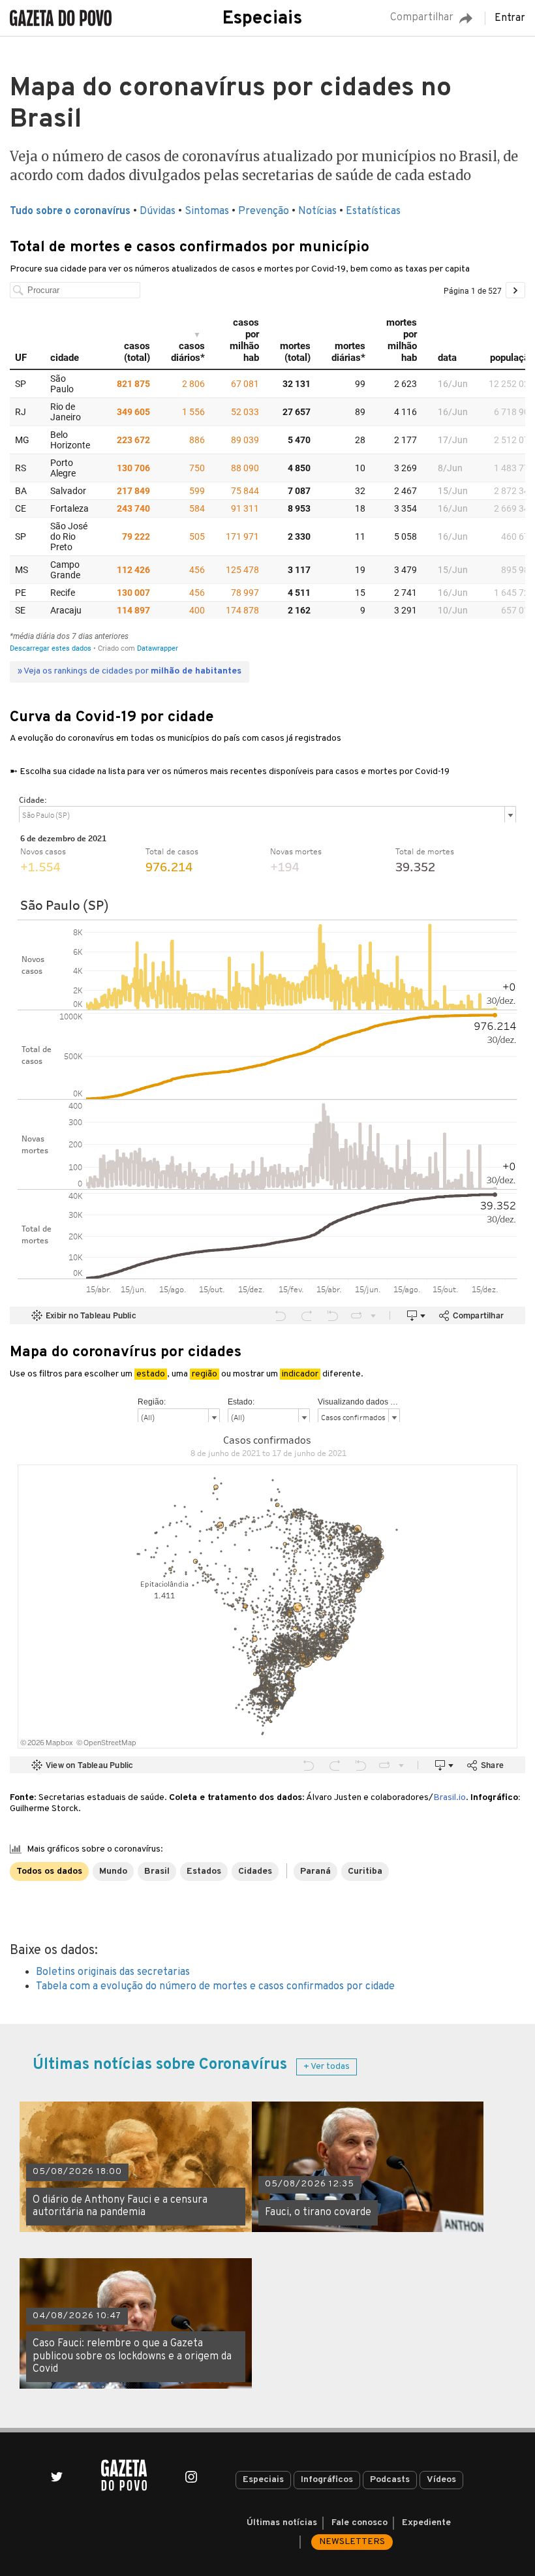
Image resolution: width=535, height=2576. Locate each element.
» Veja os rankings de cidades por (130, 671)
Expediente (426, 2523)
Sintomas (207, 211)
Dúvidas (158, 211)
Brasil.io (450, 1798)
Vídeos (441, 2480)
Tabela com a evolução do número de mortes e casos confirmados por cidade (215, 1987)
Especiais (262, 19)
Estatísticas (373, 211)
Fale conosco (359, 2523)
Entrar (510, 18)
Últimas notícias (282, 2523)
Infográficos (327, 2480)
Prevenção (264, 211)
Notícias (317, 211)
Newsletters (352, 2542)
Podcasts (390, 2480)
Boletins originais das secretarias (113, 1972)
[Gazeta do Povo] (124, 2475)
